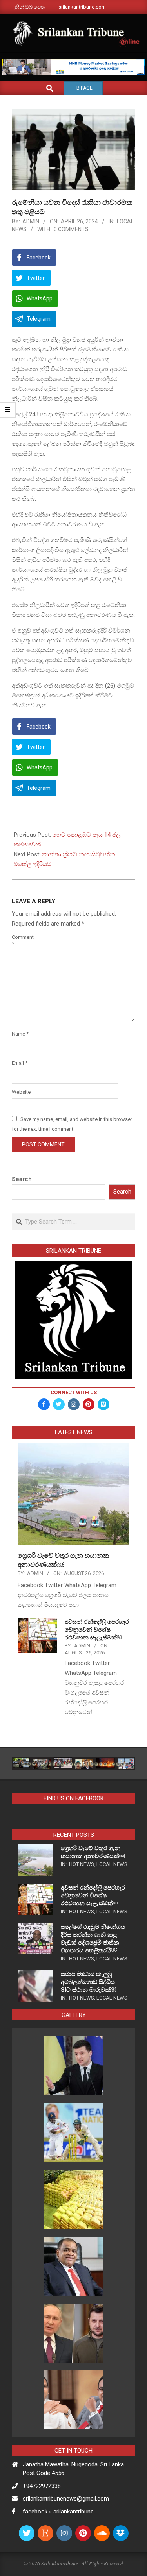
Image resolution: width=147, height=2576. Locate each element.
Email (20, 1063)
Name (20, 1034)
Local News (112, 1864)
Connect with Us (74, 1392)
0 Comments (71, 229)
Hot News (82, 1864)
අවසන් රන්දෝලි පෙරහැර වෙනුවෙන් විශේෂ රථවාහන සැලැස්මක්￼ (97, 1630)
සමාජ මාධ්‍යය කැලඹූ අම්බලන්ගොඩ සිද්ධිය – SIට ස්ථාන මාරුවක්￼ (91, 1982)
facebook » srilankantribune (58, 2512)
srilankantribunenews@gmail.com (66, 2499)
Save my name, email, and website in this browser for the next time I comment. (72, 1124)
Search (22, 1179)
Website (21, 1092)
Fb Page (83, 88)
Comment (21, 940)
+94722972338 (42, 2486)
